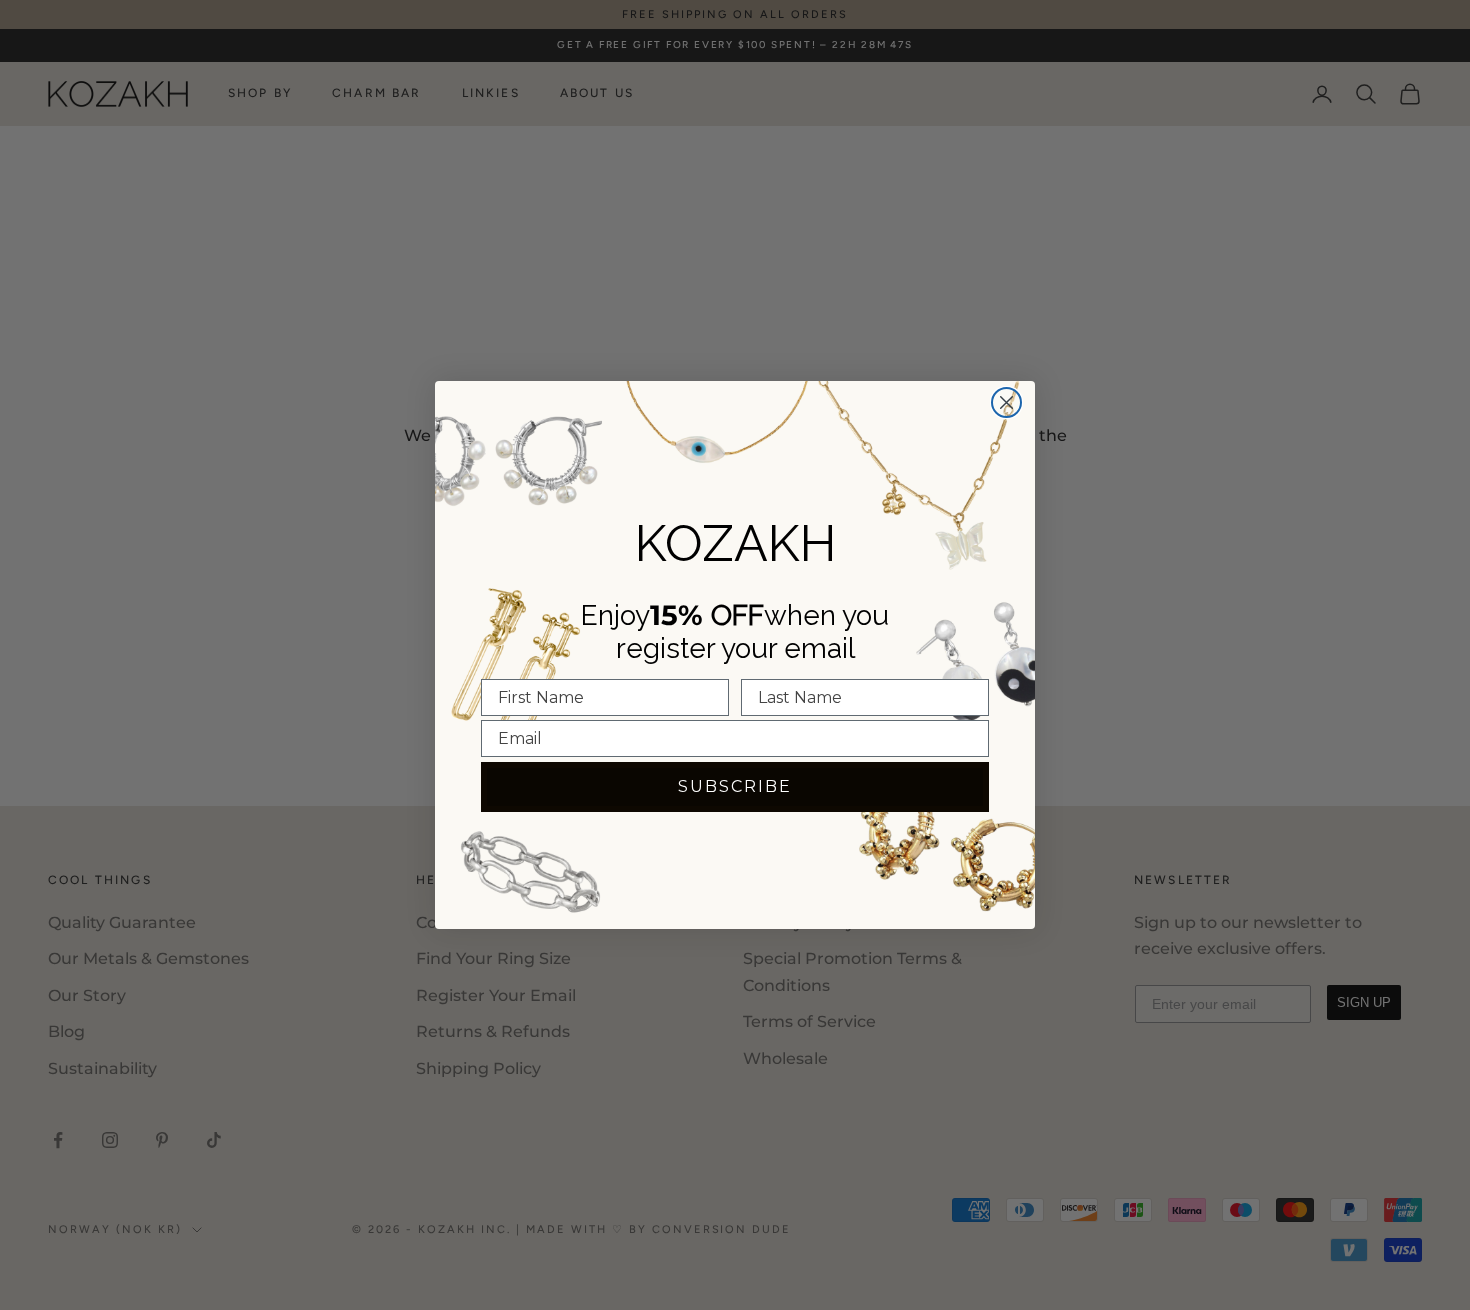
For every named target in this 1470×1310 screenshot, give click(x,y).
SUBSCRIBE (735, 786)
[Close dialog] (1006, 402)
